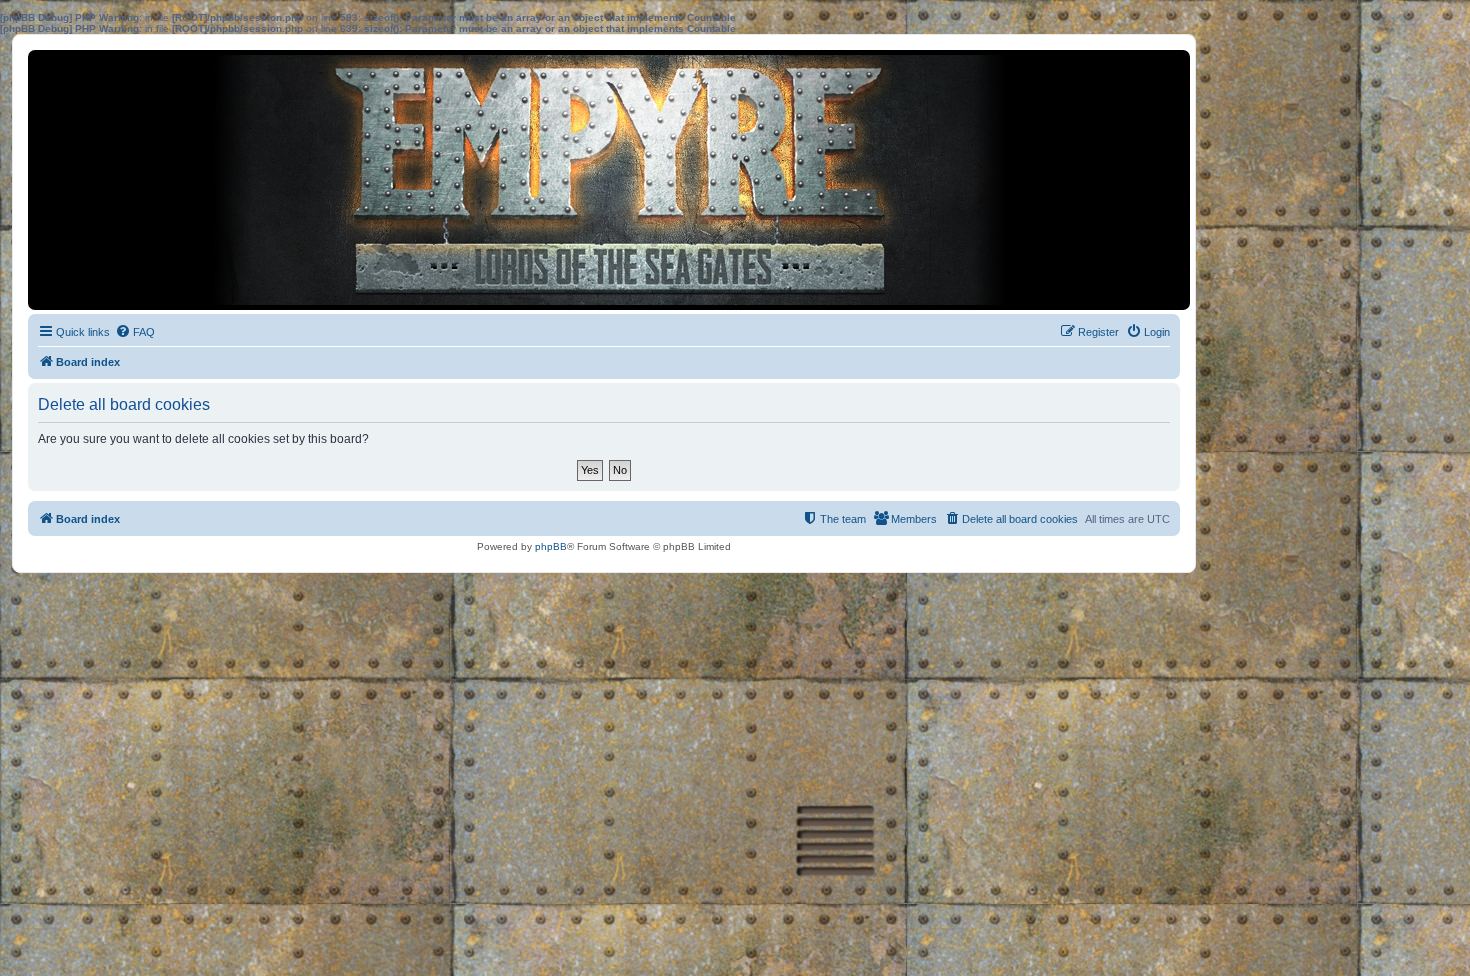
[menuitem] (135, 332)
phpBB (551, 546)
